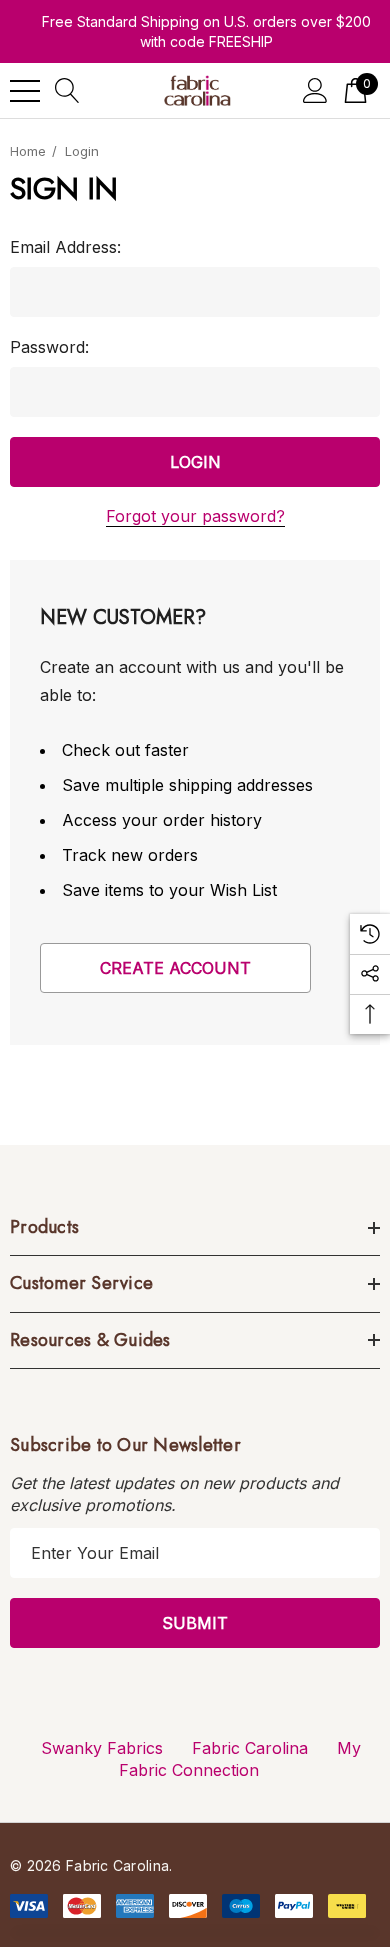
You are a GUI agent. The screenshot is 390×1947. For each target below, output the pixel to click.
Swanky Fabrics (102, 1748)
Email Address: (65, 247)
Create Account (175, 968)
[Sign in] (315, 90)
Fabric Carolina (250, 1748)
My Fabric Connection (240, 1759)
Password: (49, 347)
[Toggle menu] (25, 91)
